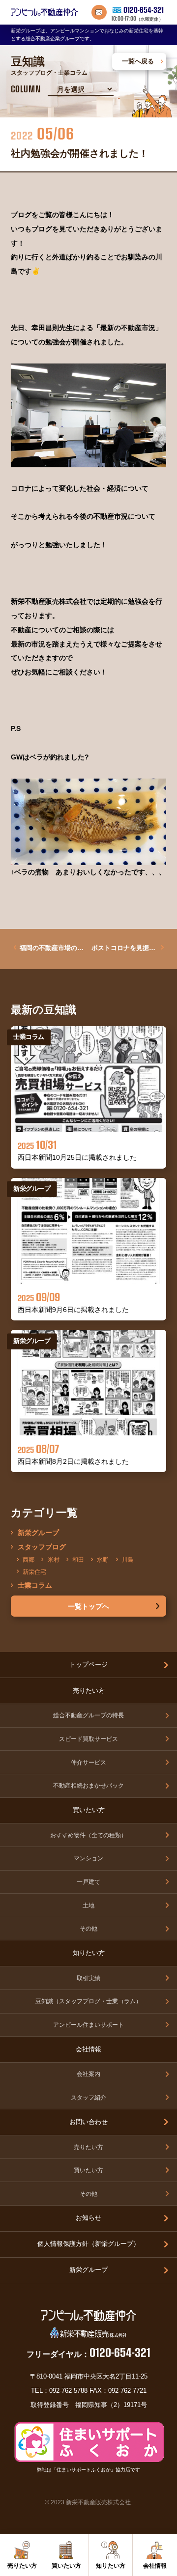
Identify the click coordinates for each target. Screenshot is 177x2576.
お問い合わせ (88, 2122)
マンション (88, 1858)
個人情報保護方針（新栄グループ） (88, 2244)
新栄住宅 (34, 1571)
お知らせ (88, 2218)
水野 (103, 1559)
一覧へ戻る (138, 61)
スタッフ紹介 (88, 2097)
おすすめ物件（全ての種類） (88, 1835)
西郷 (29, 1559)
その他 (88, 1928)
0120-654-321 (144, 10)
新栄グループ (38, 1532)
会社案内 (88, 2074)
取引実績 (88, 1978)
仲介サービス (88, 1762)
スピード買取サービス (88, 1739)
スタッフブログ (42, 1546)
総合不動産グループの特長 (88, 1715)
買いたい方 (88, 2170)
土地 (88, 1905)
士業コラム (35, 1585)
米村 (53, 1559)
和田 (78, 1559)
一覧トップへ (88, 1606)
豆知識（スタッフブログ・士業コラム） (88, 2001)
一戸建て (88, 1882)
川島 (128, 1559)
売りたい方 (88, 2147)
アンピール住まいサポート (88, 2025)
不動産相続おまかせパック (88, 1785)
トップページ (88, 1665)
